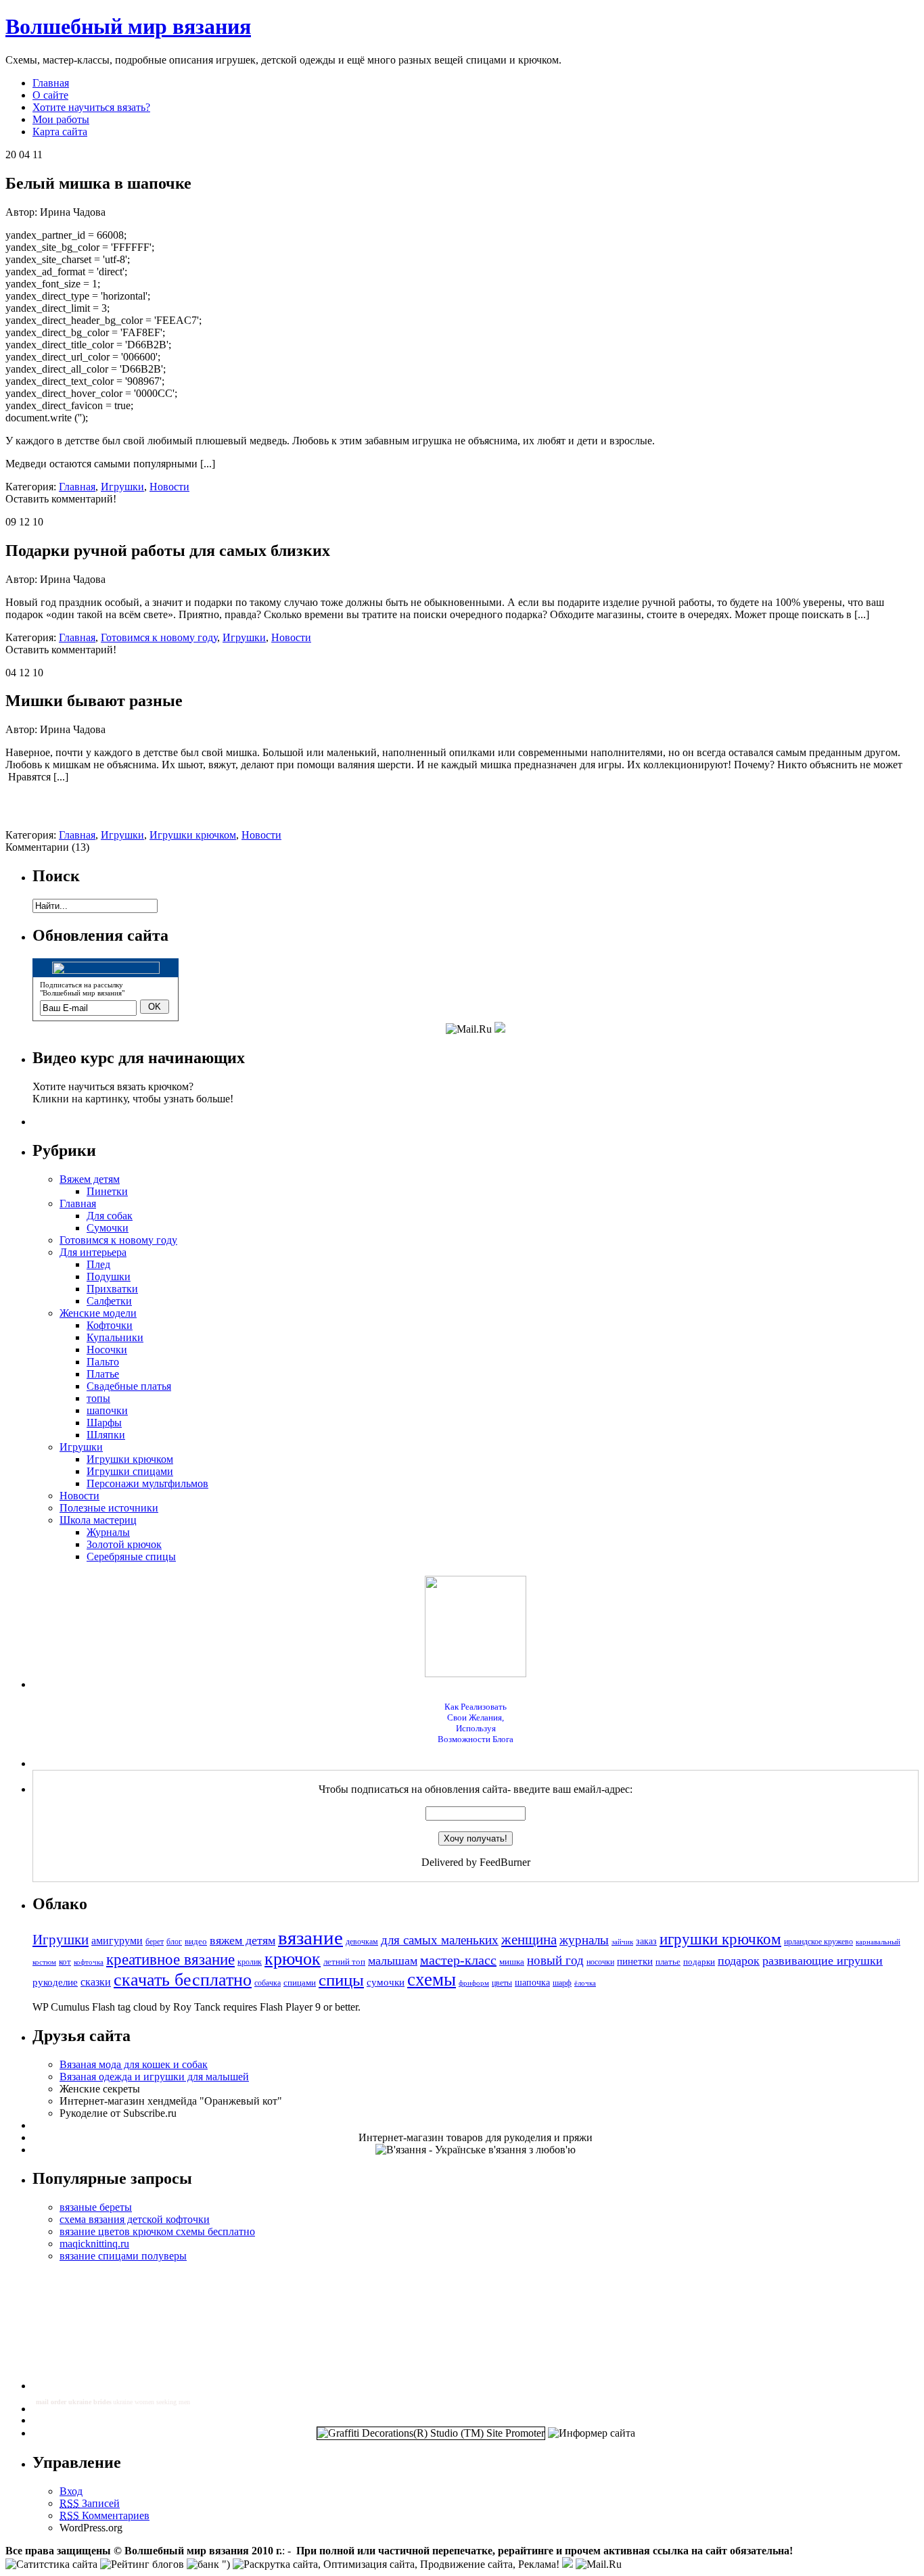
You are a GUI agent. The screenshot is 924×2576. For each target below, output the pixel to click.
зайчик (622, 1942)
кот (65, 1962)
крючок (293, 1959)
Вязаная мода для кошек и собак (134, 2064)
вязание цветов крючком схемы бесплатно (157, 2231)
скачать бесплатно (183, 1980)
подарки (699, 1962)
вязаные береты (96, 2207)
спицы (341, 1980)
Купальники (115, 1337)
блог (174, 1942)
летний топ (344, 1962)
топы (98, 1398)
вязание (310, 1938)
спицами (300, 1983)
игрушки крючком (720, 1939)
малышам (393, 1961)
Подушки (109, 1277)
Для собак (110, 1216)
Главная (51, 83)
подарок (739, 1961)
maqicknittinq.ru (94, 2244)
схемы (432, 1980)
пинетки (635, 1961)
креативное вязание (170, 1960)
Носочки (107, 1350)
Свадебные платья (129, 1386)
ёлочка (585, 1983)
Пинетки (107, 1191)
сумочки (386, 1982)
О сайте (50, 95)
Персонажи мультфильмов (147, 1483)
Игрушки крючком (193, 835)
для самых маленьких (440, 1940)
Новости (169, 487)
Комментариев (105, 2515)
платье (668, 1962)
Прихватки (112, 1289)
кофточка (89, 1962)
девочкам (362, 1942)
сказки (96, 1982)
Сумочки (108, 1228)
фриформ (474, 1983)
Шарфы (104, 1423)
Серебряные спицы (131, 1556)
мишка (512, 1962)
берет (155, 1942)
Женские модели (98, 1313)
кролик (250, 1962)
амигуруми (117, 1941)
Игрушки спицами (130, 1471)
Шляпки (106, 1435)
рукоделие (55, 1982)
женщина (529, 1940)
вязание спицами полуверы (123, 2256)
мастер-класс (458, 1960)
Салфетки (109, 1301)
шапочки (107, 1410)
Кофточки (110, 1325)
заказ (646, 1941)
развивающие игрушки (823, 1961)
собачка (268, 1983)
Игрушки (122, 487)
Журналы (108, 1532)
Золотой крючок (124, 1544)
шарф (562, 1983)
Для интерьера (93, 1252)
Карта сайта (60, 132)
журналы (584, 1940)
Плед (98, 1264)
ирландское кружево (818, 1942)
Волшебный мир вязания (128, 26)
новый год (555, 1960)
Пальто (103, 1362)
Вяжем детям (90, 1179)
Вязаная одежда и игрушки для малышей (154, 2077)
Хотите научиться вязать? (91, 107)
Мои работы (61, 119)
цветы (502, 1983)
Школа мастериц (98, 1520)
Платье (103, 1374)
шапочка (532, 1982)
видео (196, 1941)
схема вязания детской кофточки (135, 2219)
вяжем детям (242, 1940)
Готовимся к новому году (159, 637)
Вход (71, 2491)
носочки (600, 1962)
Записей (90, 2503)
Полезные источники (109, 1508)
